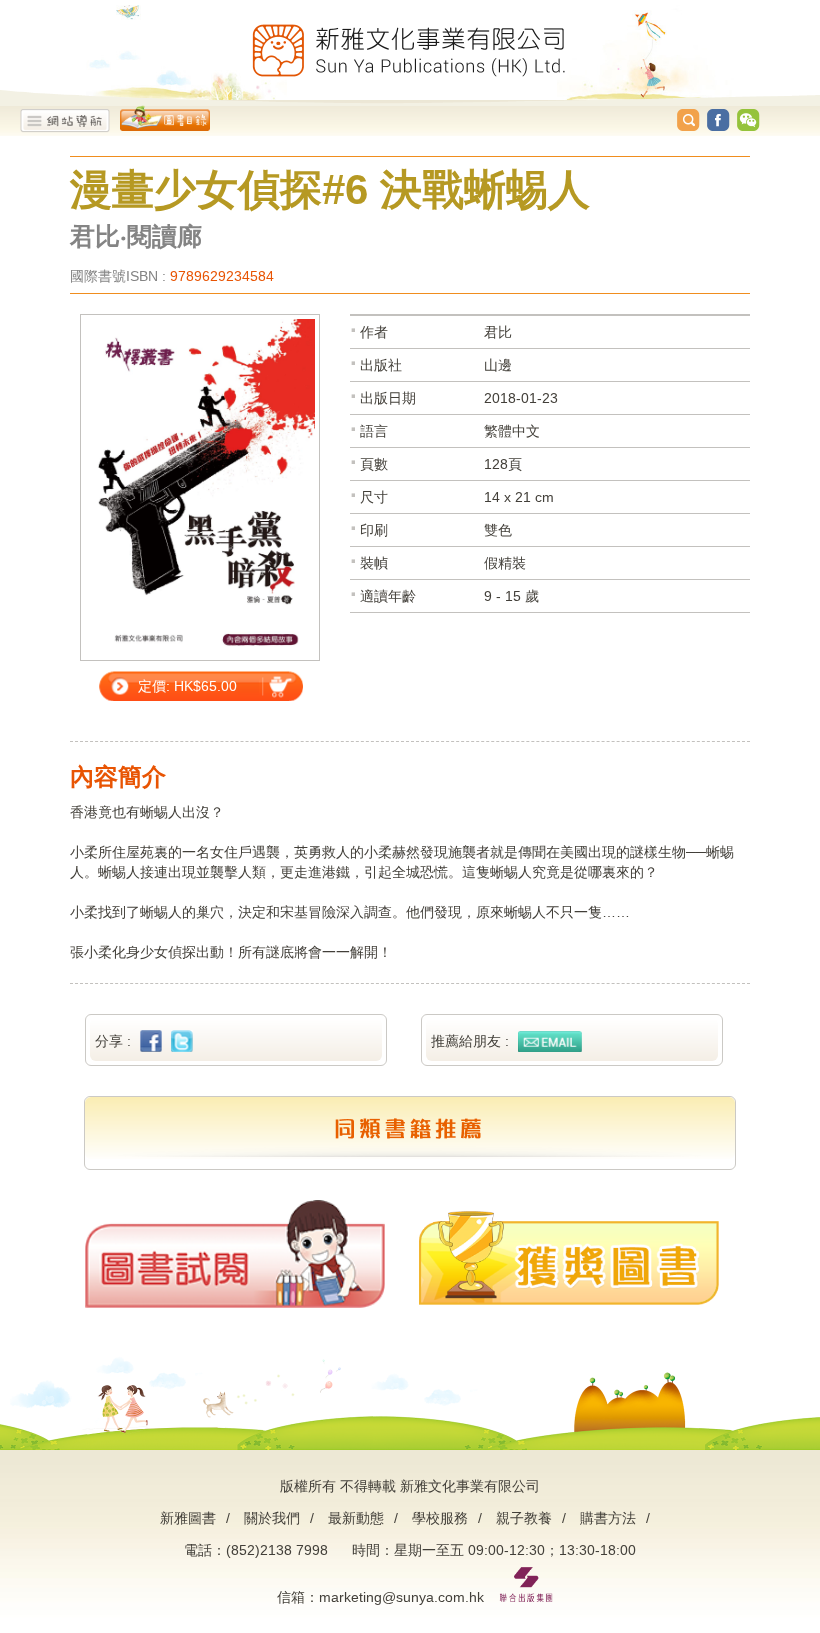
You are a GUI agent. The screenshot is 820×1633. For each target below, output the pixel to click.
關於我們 (272, 1518)
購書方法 (608, 1518)
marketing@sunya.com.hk (401, 1597)
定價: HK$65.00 (187, 686)
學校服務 (440, 1518)
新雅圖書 (188, 1518)
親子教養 (524, 1518)
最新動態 (356, 1518)
